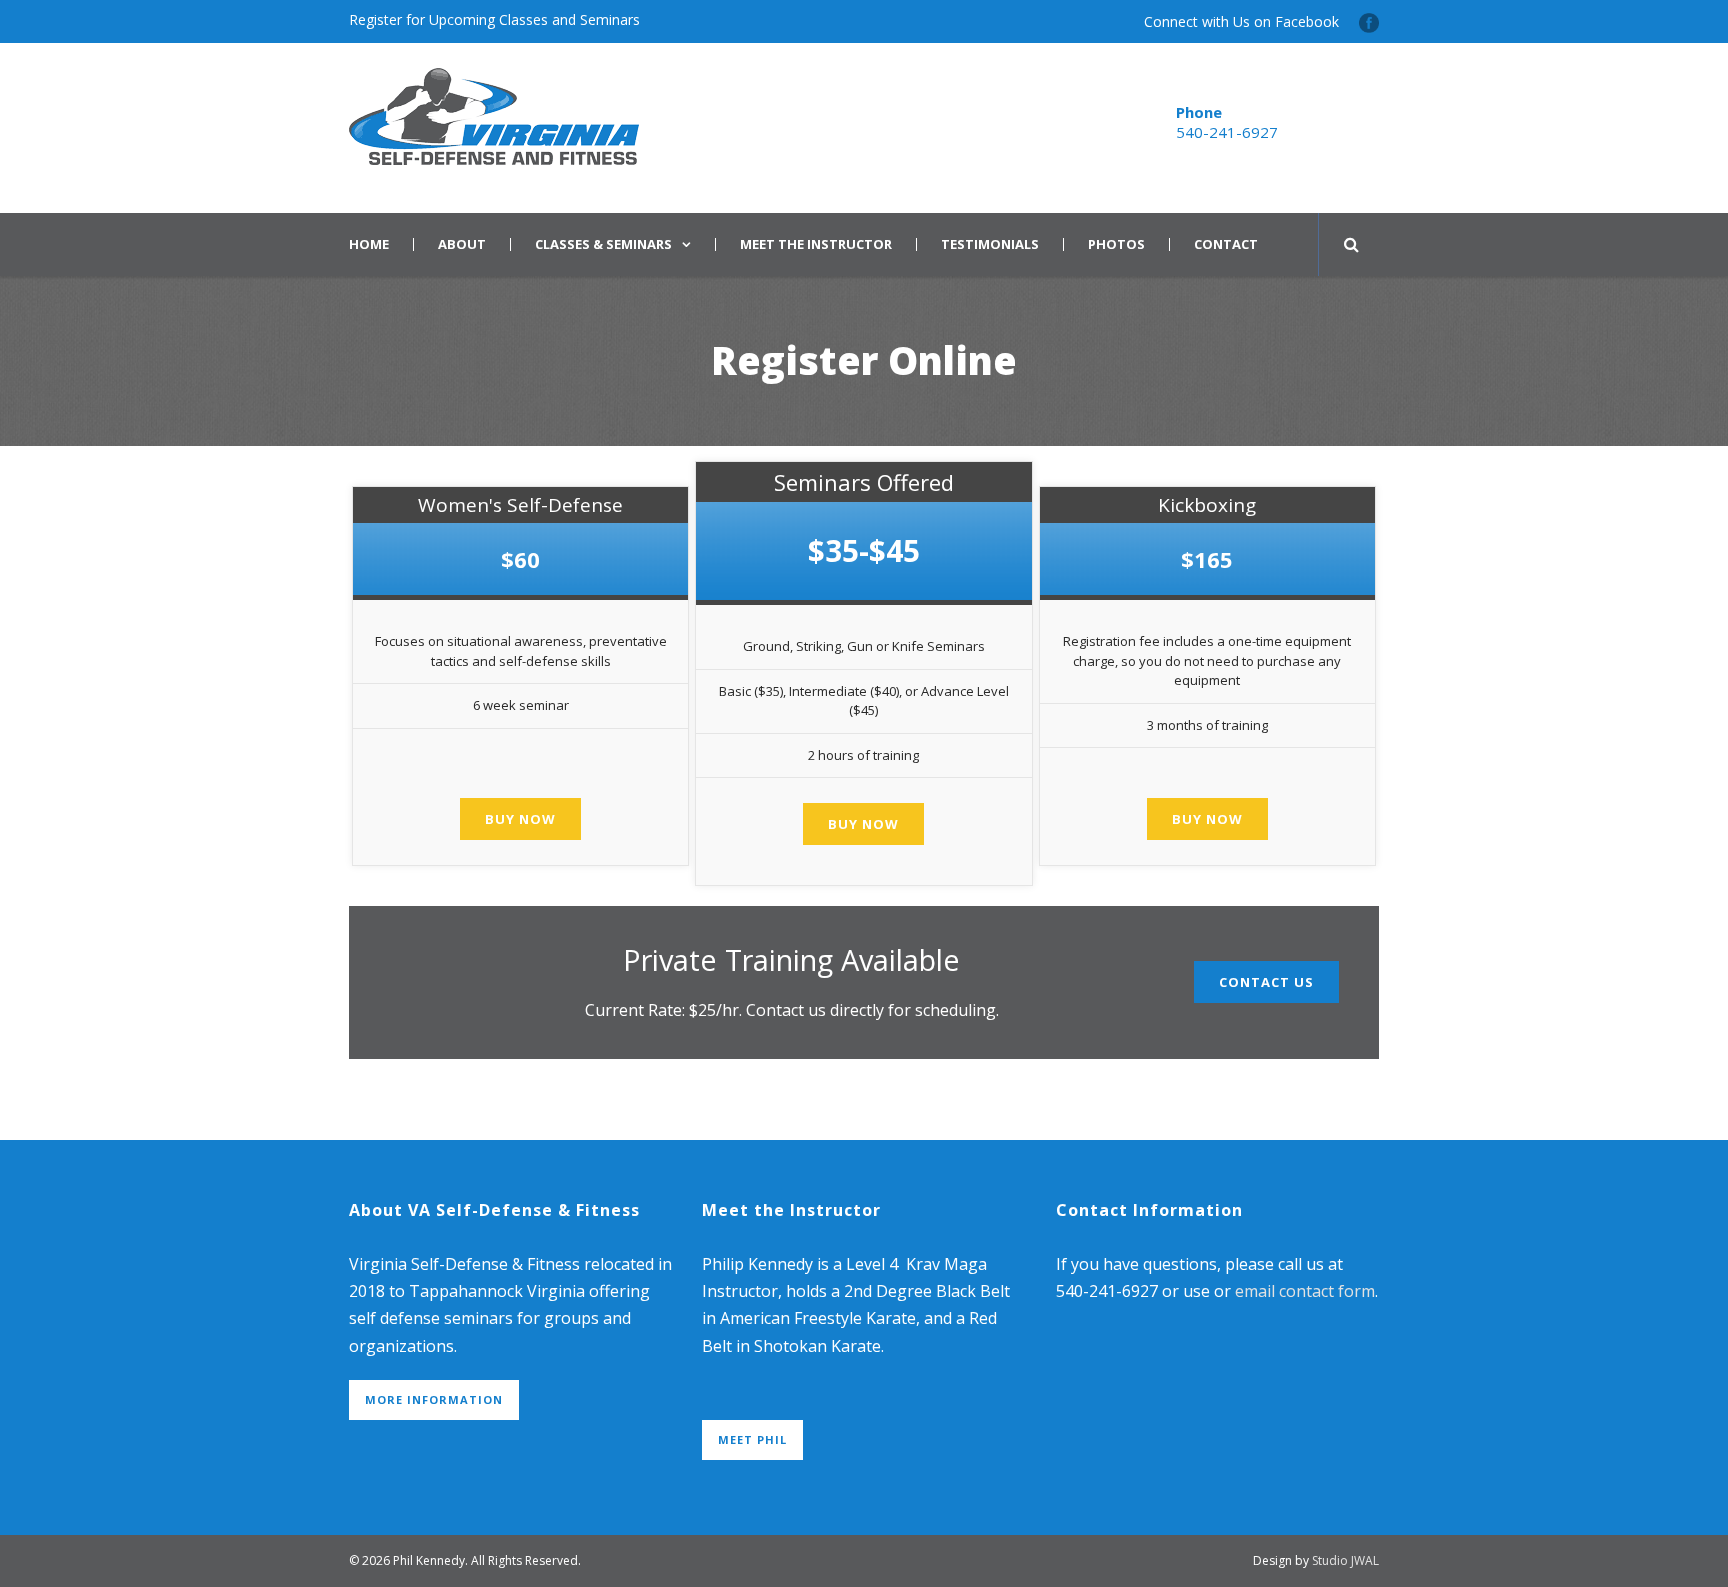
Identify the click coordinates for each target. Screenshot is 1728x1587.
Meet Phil (752, 1439)
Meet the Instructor (816, 244)
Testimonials (990, 244)
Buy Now (520, 819)
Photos (1116, 244)
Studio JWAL (1345, 1560)
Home (369, 244)
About (462, 244)
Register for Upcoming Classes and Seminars (494, 20)
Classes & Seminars (603, 244)
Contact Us (1266, 982)
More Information (434, 1399)
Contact (1226, 244)
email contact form (1305, 1291)
